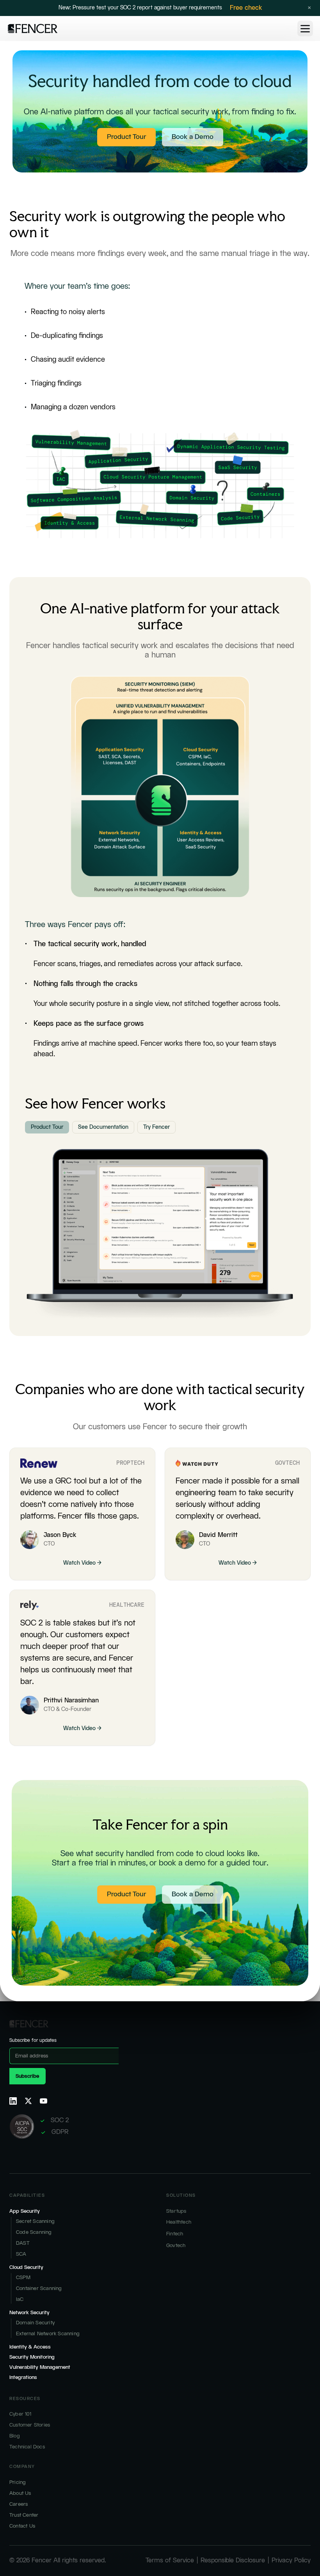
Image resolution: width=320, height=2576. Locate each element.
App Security (25, 2211)
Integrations (23, 2377)
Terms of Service (170, 2561)
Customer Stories (30, 2425)
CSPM (23, 2278)
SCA (21, 2254)
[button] (305, 28)
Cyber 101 (20, 2414)
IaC (20, 2299)
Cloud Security (26, 2267)
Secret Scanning (35, 2221)
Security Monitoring (32, 2357)
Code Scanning (34, 2232)
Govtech (176, 2246)
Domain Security (35, 2323)
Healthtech (179, 2222)
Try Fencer (156, 1127)
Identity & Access (30, 2347)
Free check (246, 8)
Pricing (18, 2482)
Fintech (175, 2234)
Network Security (29, 2313)
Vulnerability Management (40, 2367)
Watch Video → (82, 1563)
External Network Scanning (48, 2334)
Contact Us (22, 2526)
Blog (15, 2436)
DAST (23, 2243)
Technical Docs (27, 2447)
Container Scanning (39, 2288)
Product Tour (126, 137)
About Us (20, 2493)
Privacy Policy (291, 2561)
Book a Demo (193, 137)
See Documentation (103, 1127)
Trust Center (24, 2515)
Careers (19, 2504)
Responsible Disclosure (233, 2561)
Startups (176, 2211)
